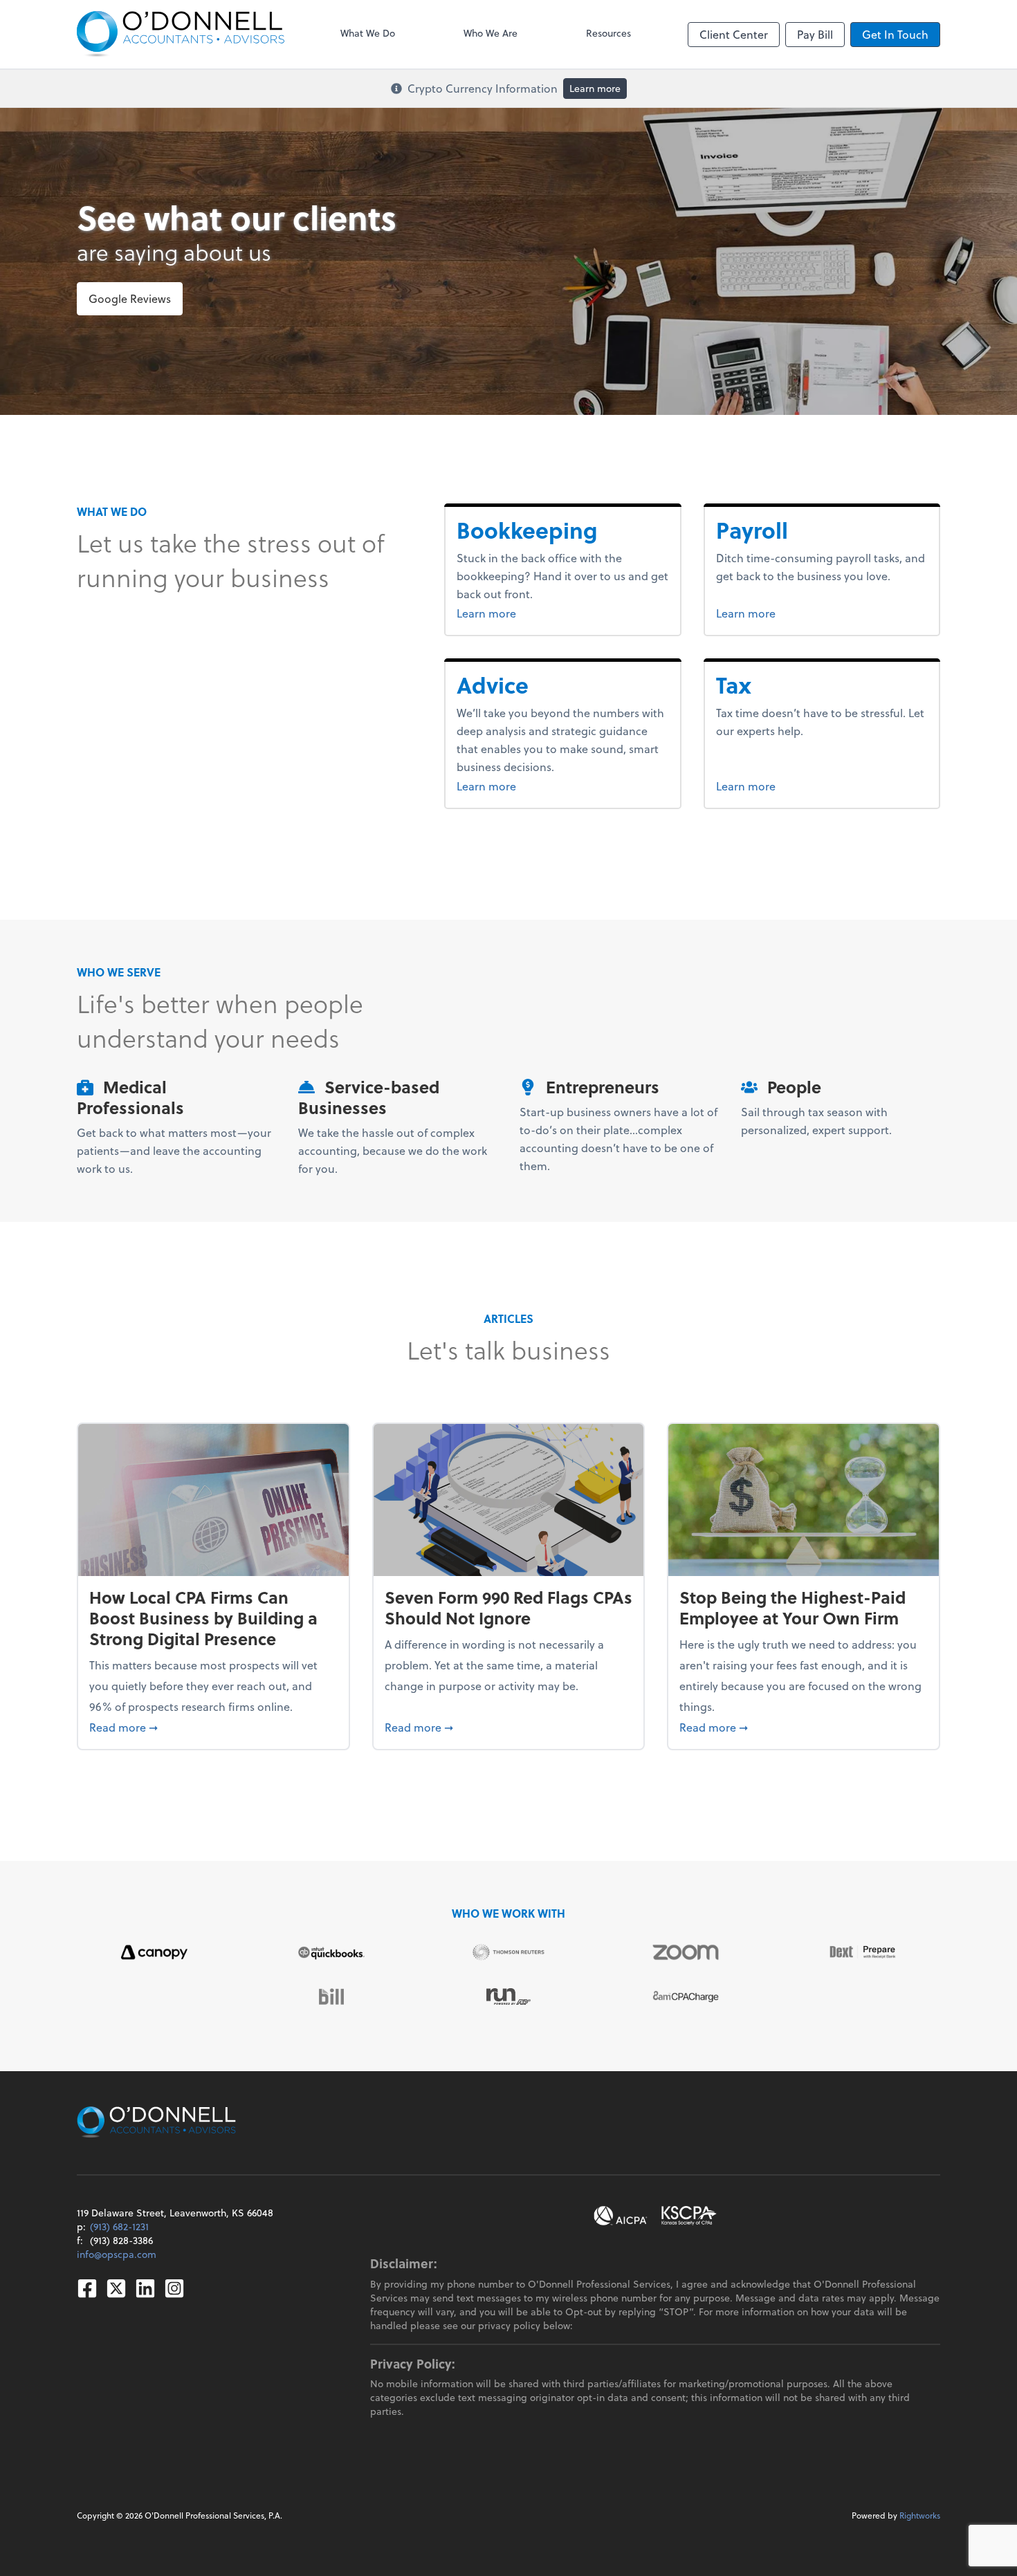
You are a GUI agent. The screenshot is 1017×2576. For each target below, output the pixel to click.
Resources (608, 33)
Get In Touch (895, 34)
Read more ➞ (213, 1727)
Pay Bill (815, 34)
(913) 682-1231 (119, 2226)
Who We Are (491, 33)
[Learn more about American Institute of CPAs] (621, 2216)
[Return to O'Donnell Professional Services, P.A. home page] (181, 34)
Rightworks (920, 2515)
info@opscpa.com (117, 2254)
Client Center (734, 34)
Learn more (595, 88)
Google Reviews (130, 298)
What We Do (368, 33)
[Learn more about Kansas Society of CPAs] (689, 2216)
